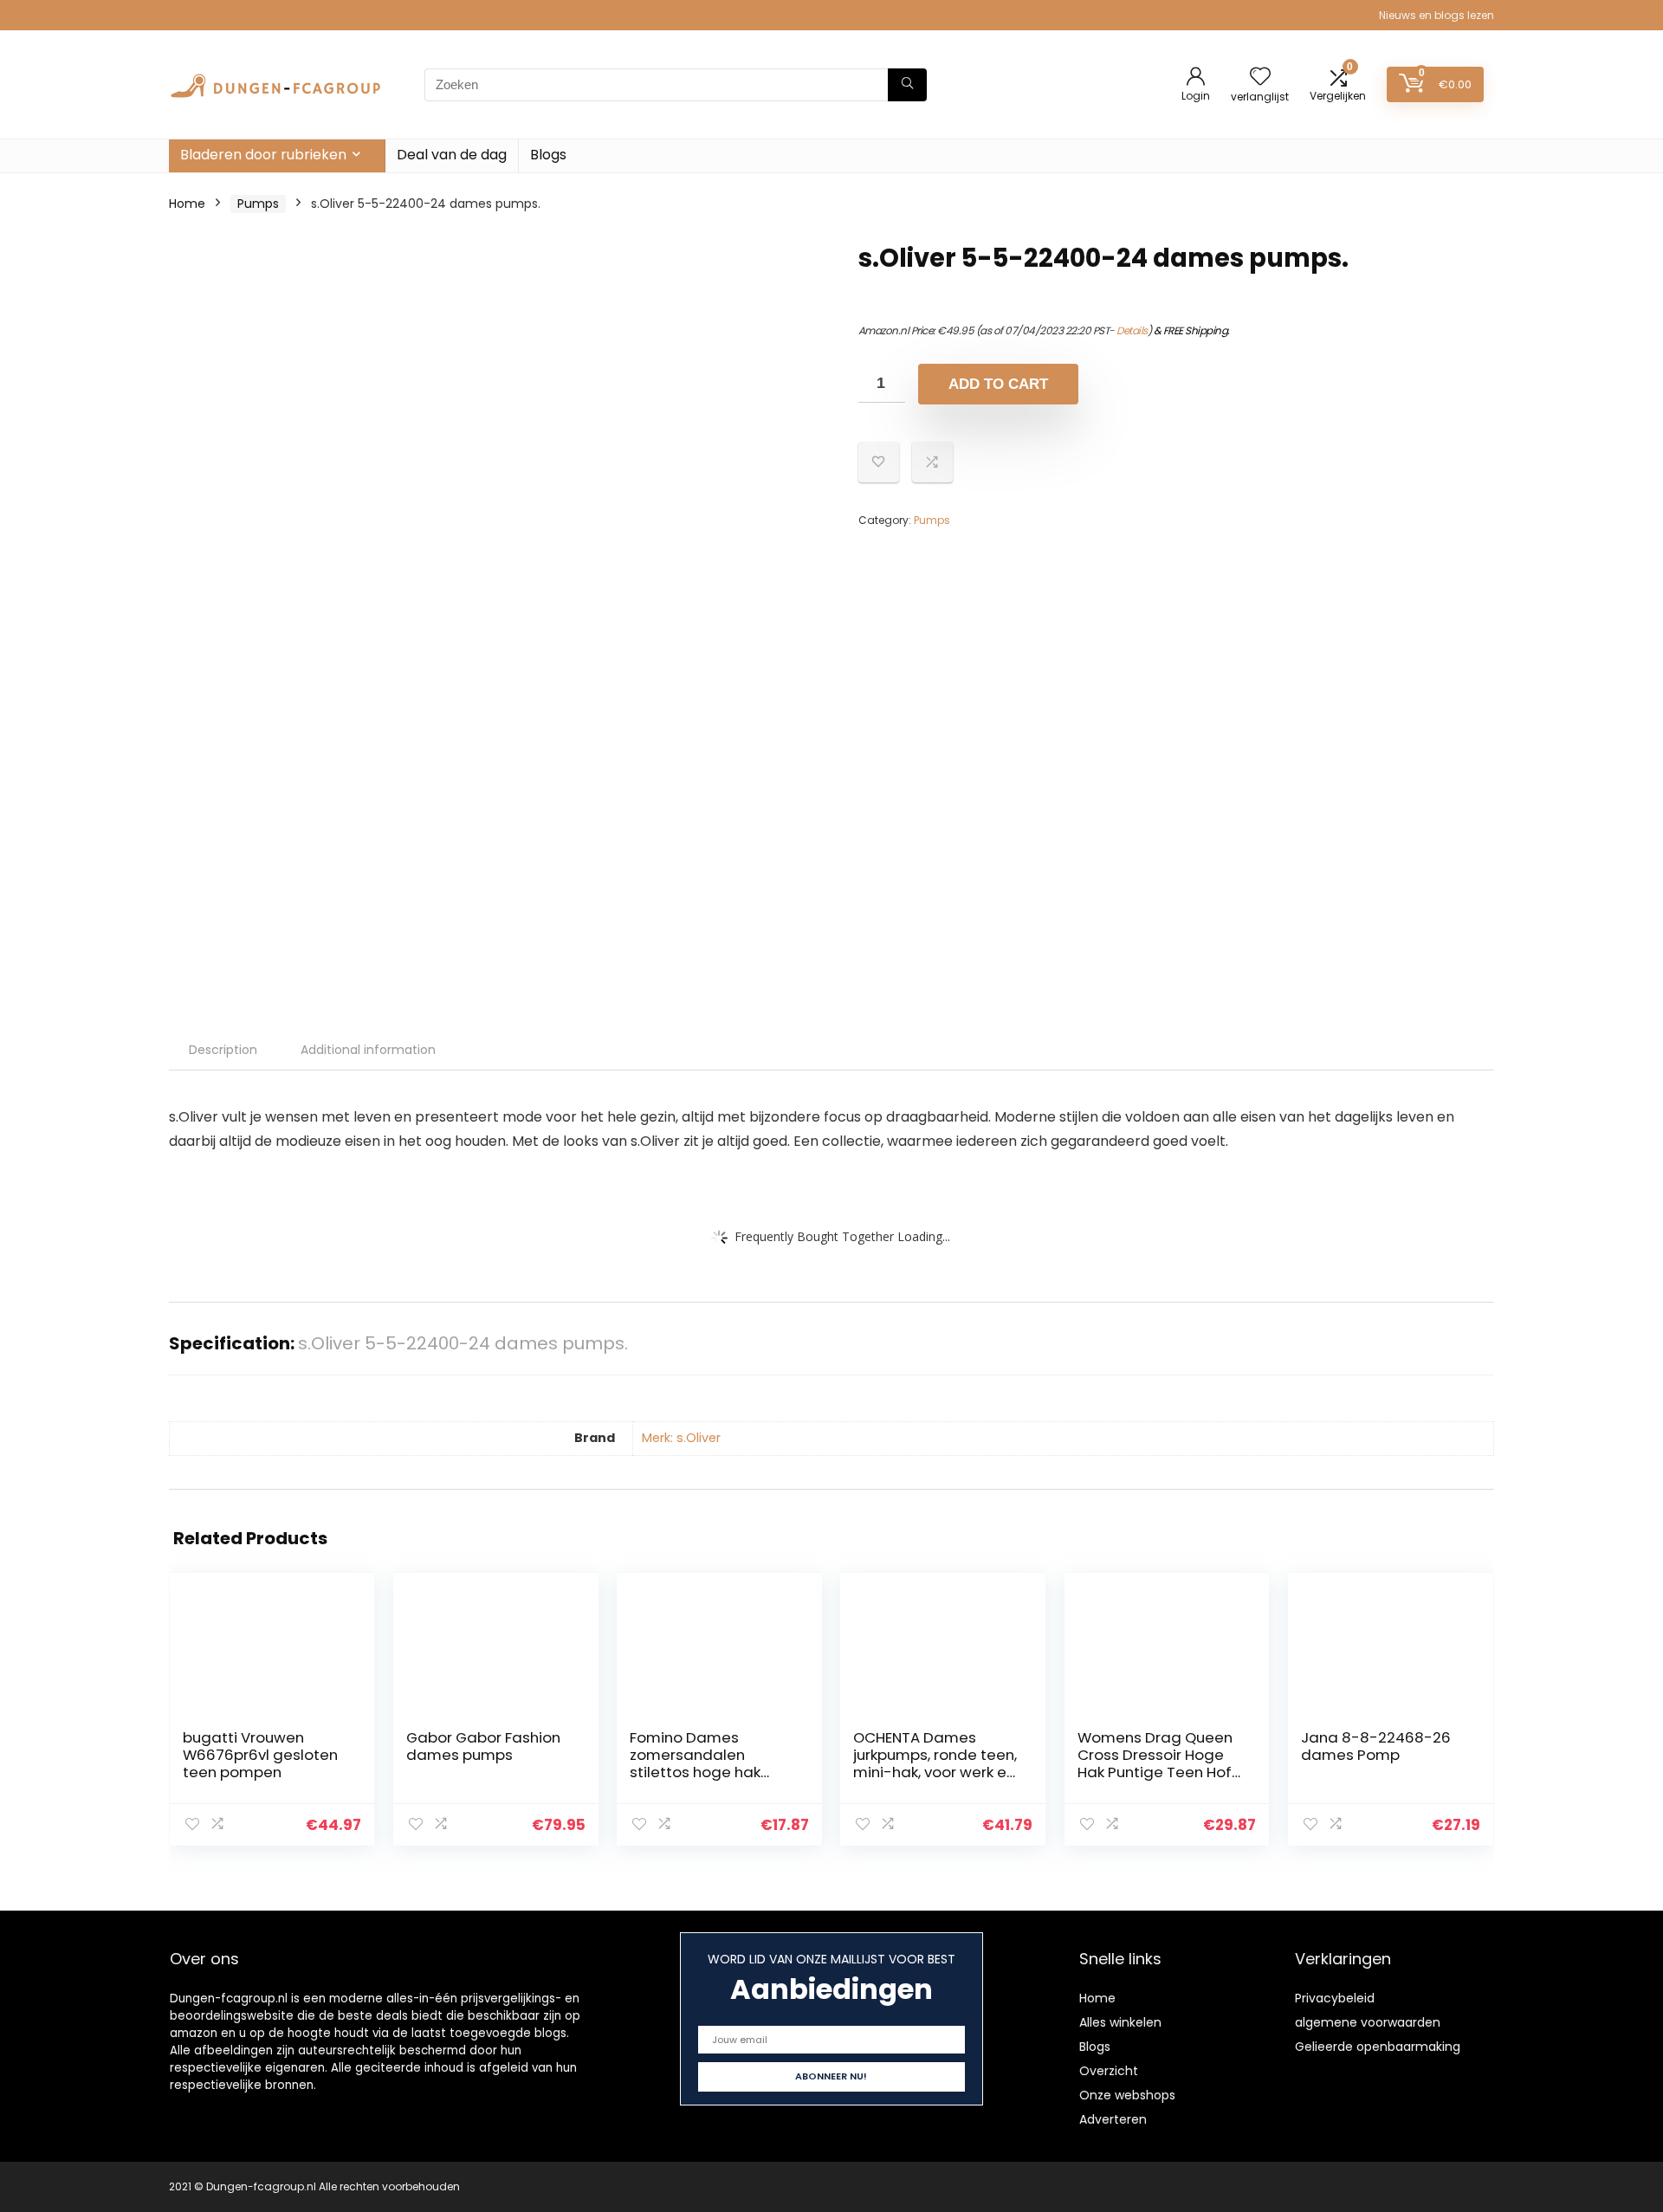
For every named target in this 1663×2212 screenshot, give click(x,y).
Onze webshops (1127, 2095)
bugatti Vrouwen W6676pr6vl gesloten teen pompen (260, 1755)
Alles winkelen (1120, 2022)
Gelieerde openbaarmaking (1378, 2047)
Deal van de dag (452, 155)
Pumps (258, 204)
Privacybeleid (1335, 1998)
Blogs (548, 155)
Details (1132, 330)
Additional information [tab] (368, 1050)
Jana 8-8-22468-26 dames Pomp (1376, 1746)
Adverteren (1113, 2119)
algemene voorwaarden (1368, 2022)
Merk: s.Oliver (681, 1438)
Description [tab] (223, 1050)
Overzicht (1109, 2071)
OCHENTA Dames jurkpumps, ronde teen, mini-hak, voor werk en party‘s (935, 1763)
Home (187, 204)
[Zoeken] (907, 85)
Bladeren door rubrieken (263, 155)
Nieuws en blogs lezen (1437, 15)
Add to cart (998, 384)
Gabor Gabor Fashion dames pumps (483, 1746)
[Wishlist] (1260, 78)
